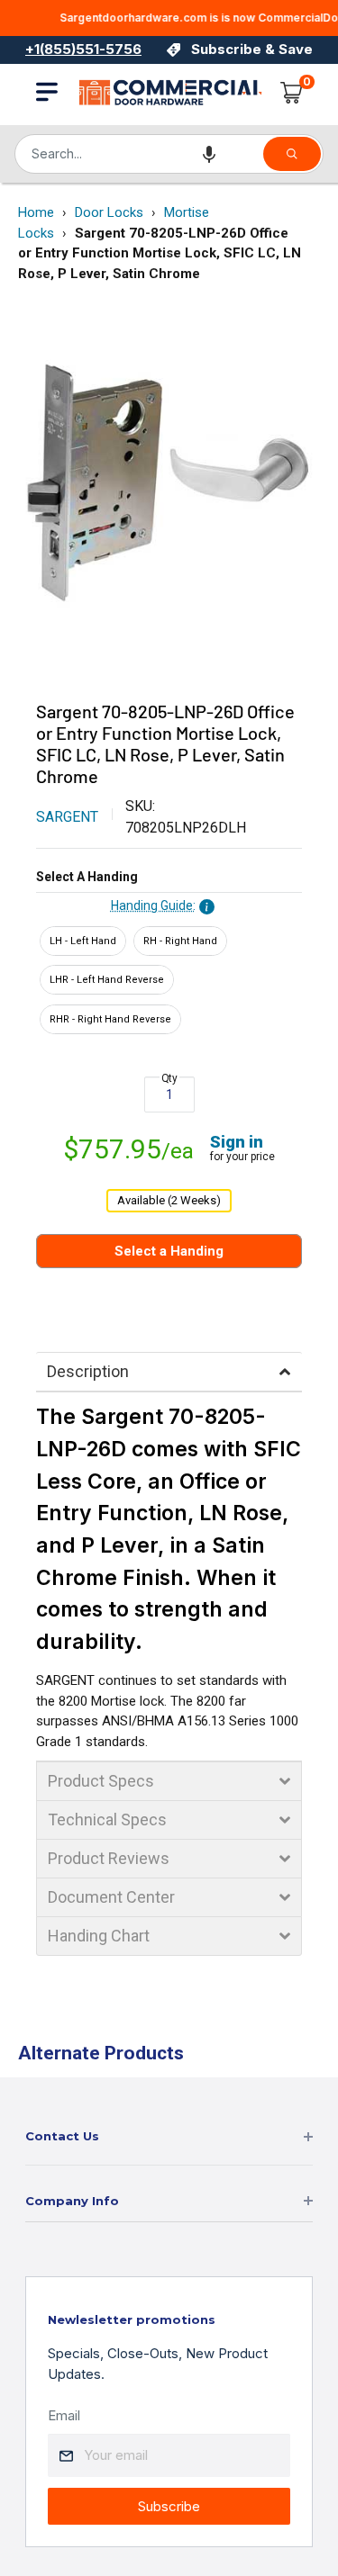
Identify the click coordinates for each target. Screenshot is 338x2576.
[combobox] (138, 154)
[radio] (83, 941)
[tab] (169, 1372)
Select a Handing (87, 877)
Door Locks (109, 212)
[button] (209, 154)
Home (36, 212)
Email (64, 2415)
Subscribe (169, 2506)
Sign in (237, 1142)
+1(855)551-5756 (83, 49)
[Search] (292, 154)
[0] (292, 93)
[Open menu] (47, 92)
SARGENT (67, 817)
